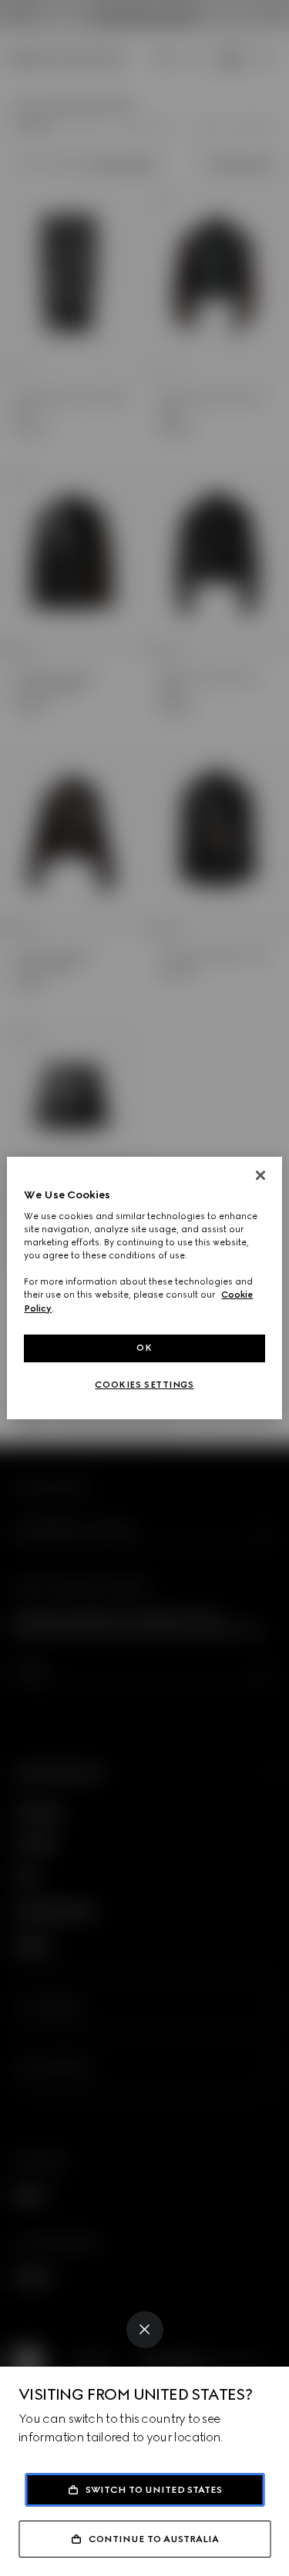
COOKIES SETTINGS (144, 1385)
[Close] (145, 2330)
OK (144, 1348)
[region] (144, 1288)
